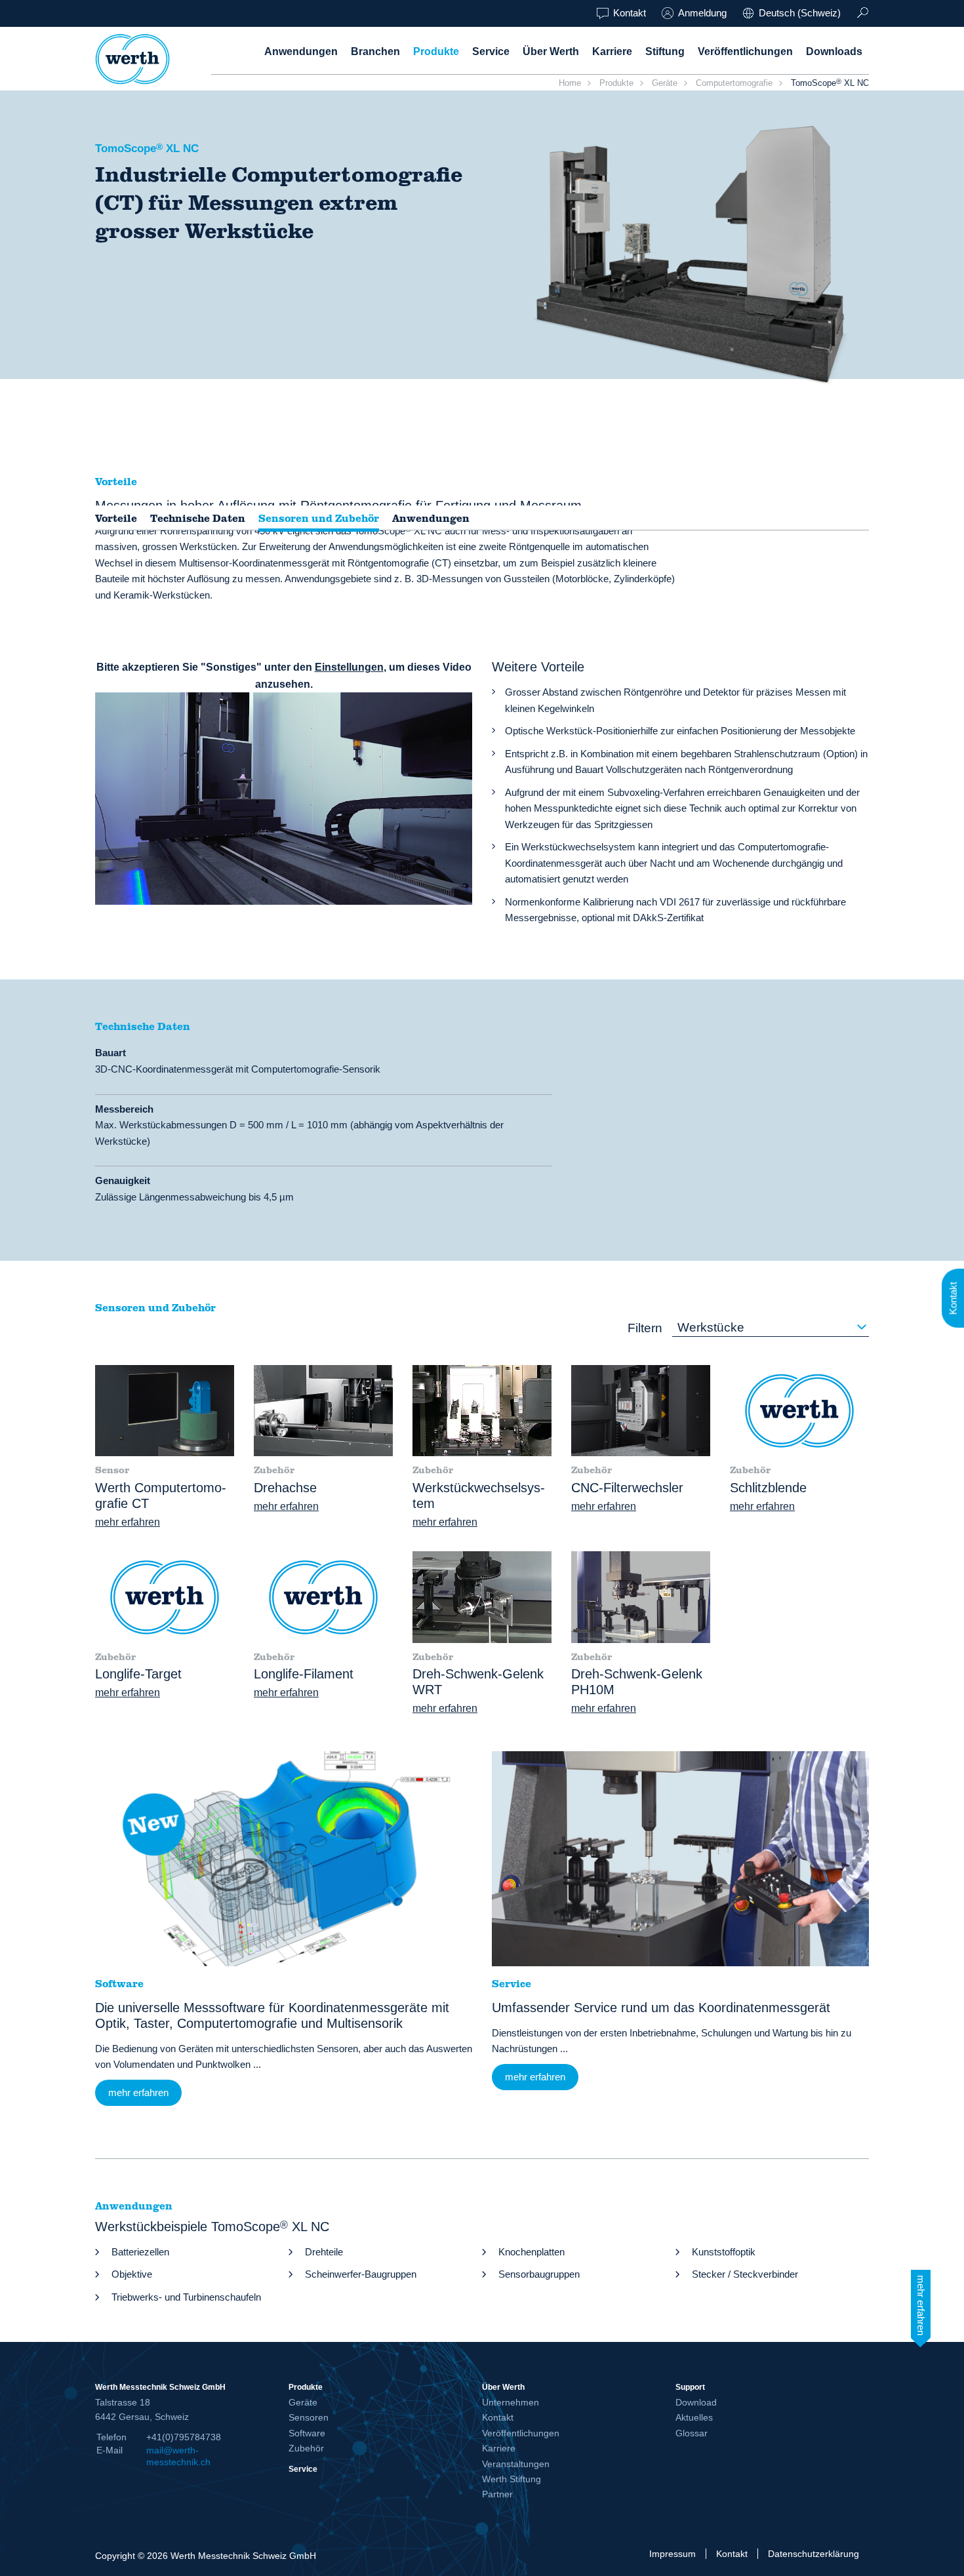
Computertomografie (734, 83)
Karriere (612, 51)
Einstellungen (349, 667)
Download (696, 2402)
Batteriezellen (140, 2252)
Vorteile (116, 519)
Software (307, 2433)
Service (491, 51)
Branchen (375, 51)
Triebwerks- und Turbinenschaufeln (186, 2297)
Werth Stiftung (512, 2479)
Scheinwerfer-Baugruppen (361, 2274)
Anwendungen (301, 51)
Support (690, 2387)
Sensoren (309, 2417)
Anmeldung (702, 13)
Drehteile (324, 2252)
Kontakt (630, 13)
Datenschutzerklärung (813, 2554)
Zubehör (306, 2448)
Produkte (436, 51)
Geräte (665, 83)
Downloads (834, 51)
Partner (497, 2494)
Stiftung (665, 51)
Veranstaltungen (516, 2464)
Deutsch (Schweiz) (800, 13)
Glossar (692, 2433)
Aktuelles (694, 2417)
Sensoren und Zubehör (319, 519)
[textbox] (771, 1328)
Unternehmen (511, 2402)
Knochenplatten (532, 2252)
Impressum (673, 2554)
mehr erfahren (128, 1522)
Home (570, 83)
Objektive (132, 2274)
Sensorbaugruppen (539, 2274)
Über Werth (551, 51)
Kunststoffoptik (724, 2252)
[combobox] (771, 1328)
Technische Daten (198, 519)
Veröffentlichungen (745, 51)
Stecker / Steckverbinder (745, 2274)
